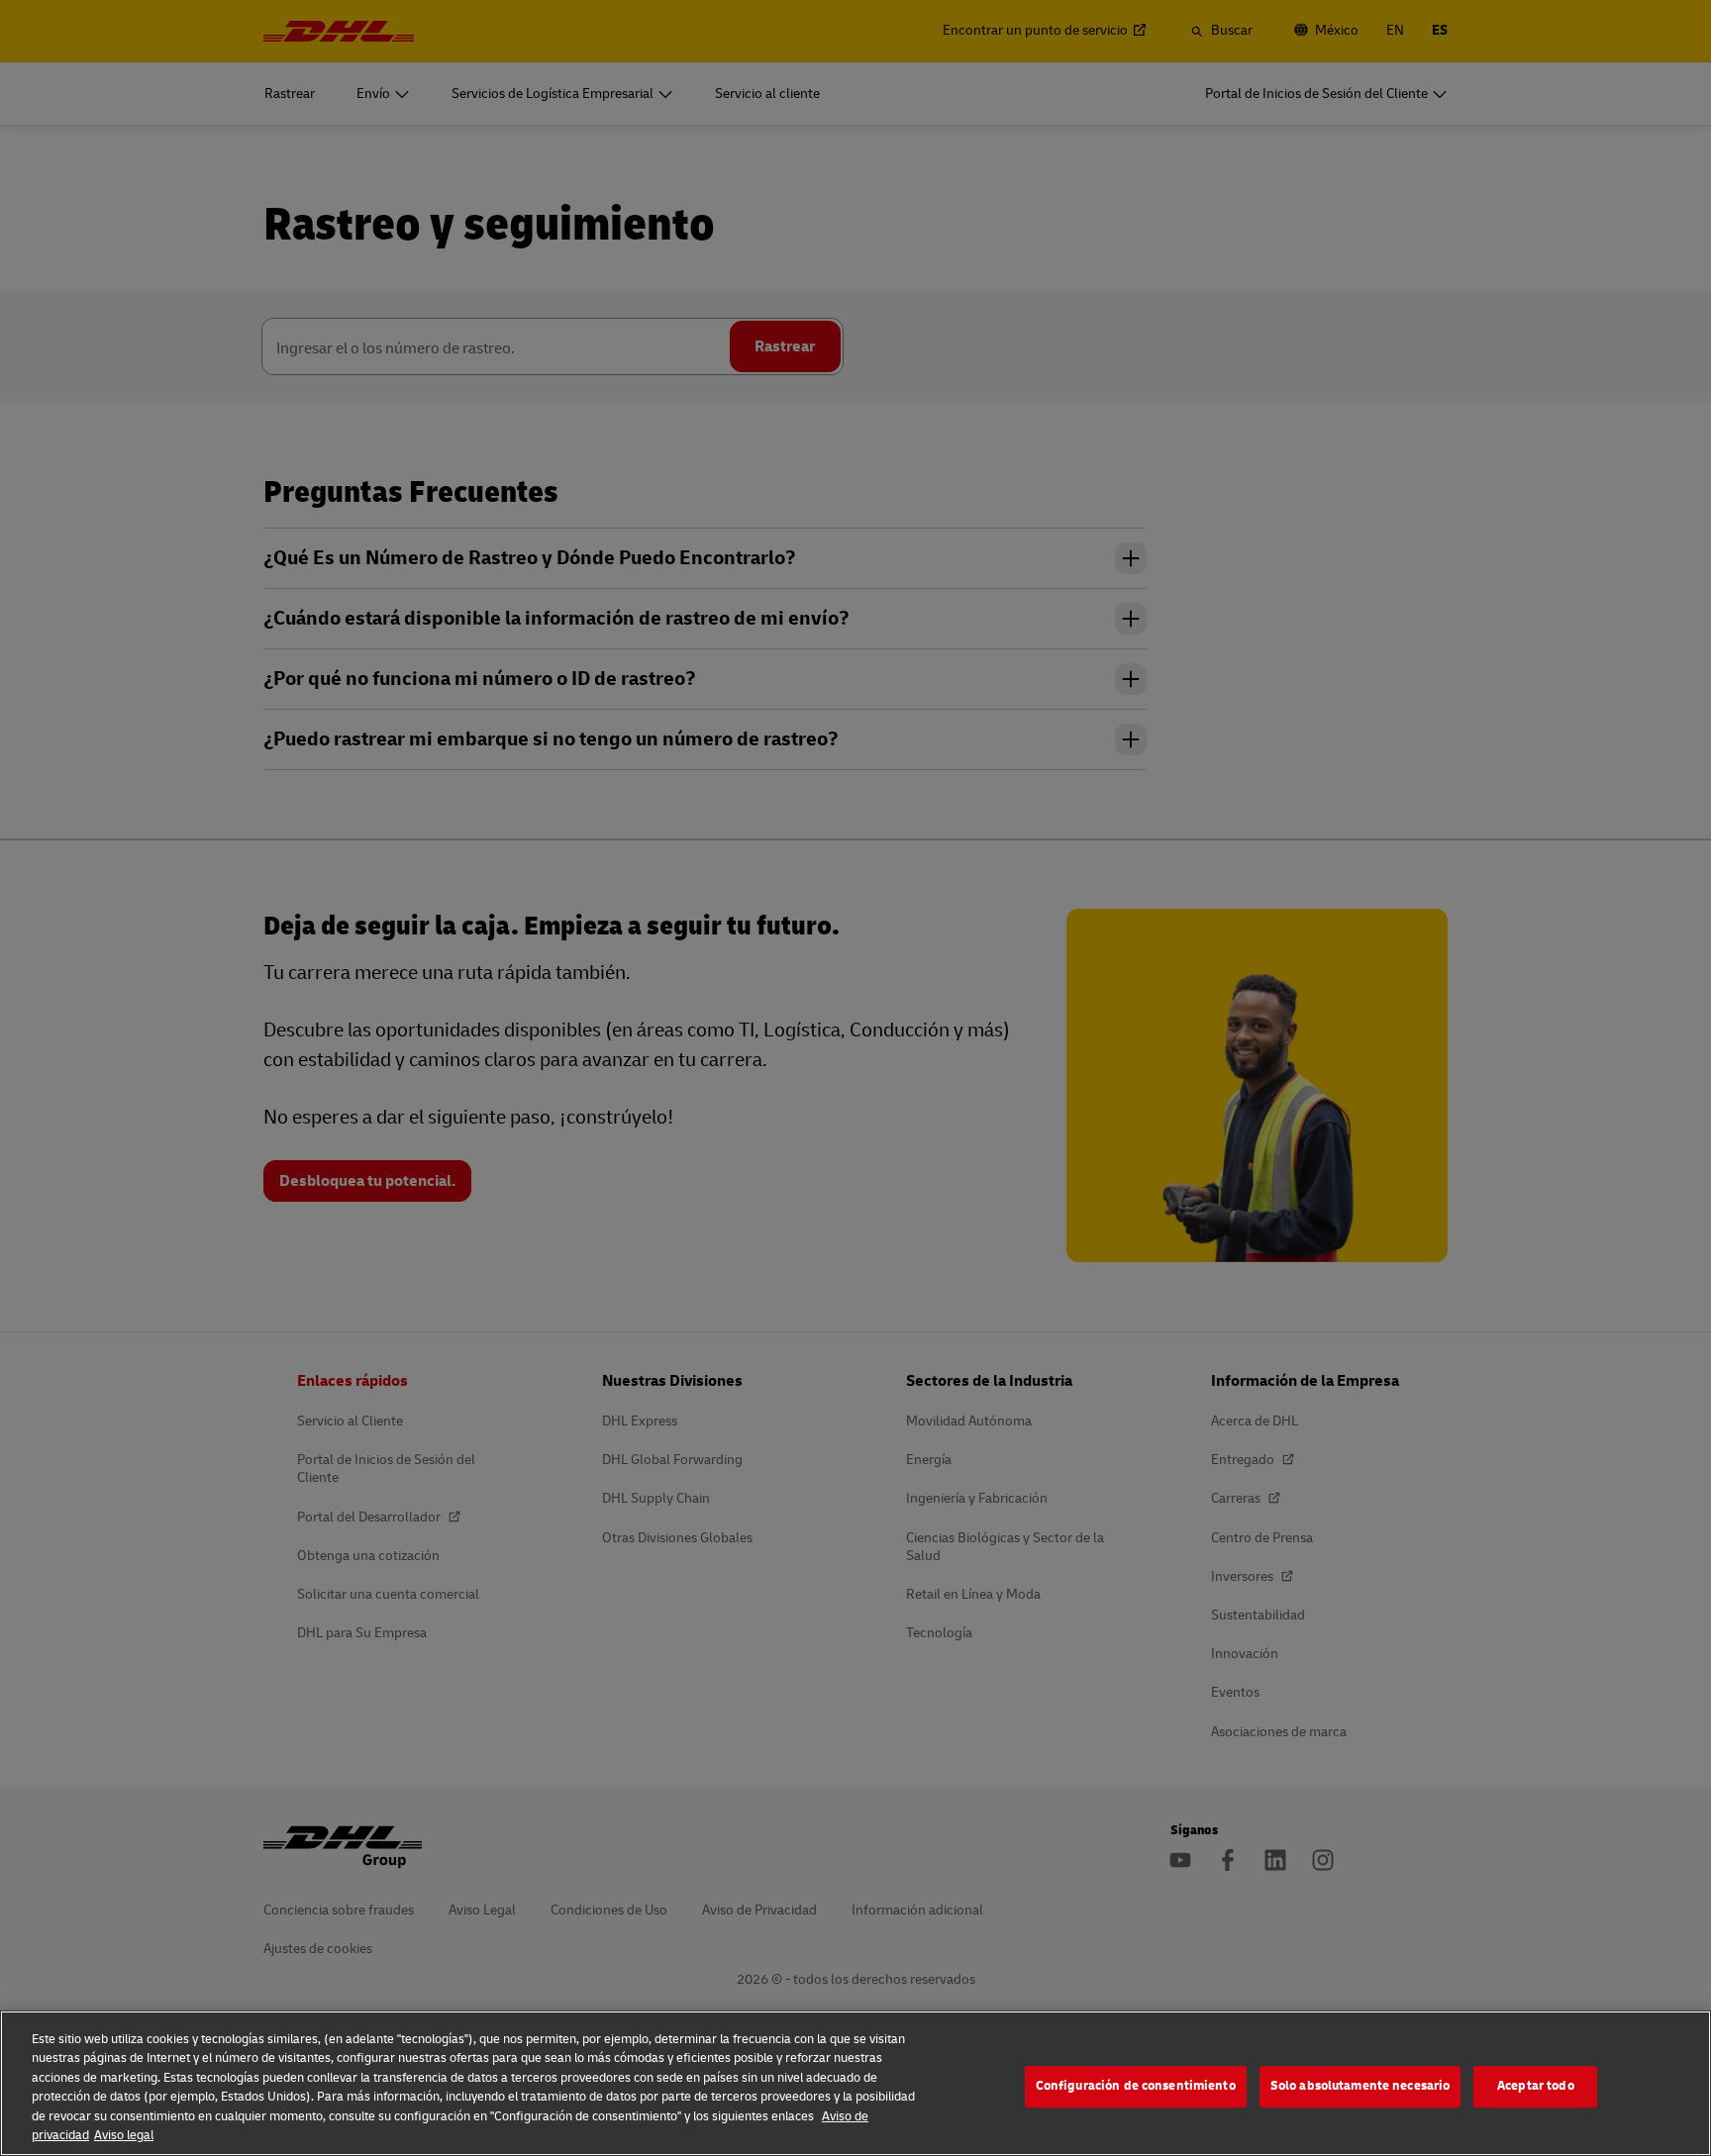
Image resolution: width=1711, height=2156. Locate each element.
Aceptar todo (1536, 2087)
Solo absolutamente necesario (1360, 2087)
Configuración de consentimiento (1136, 2087)
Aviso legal (124, 2135)
